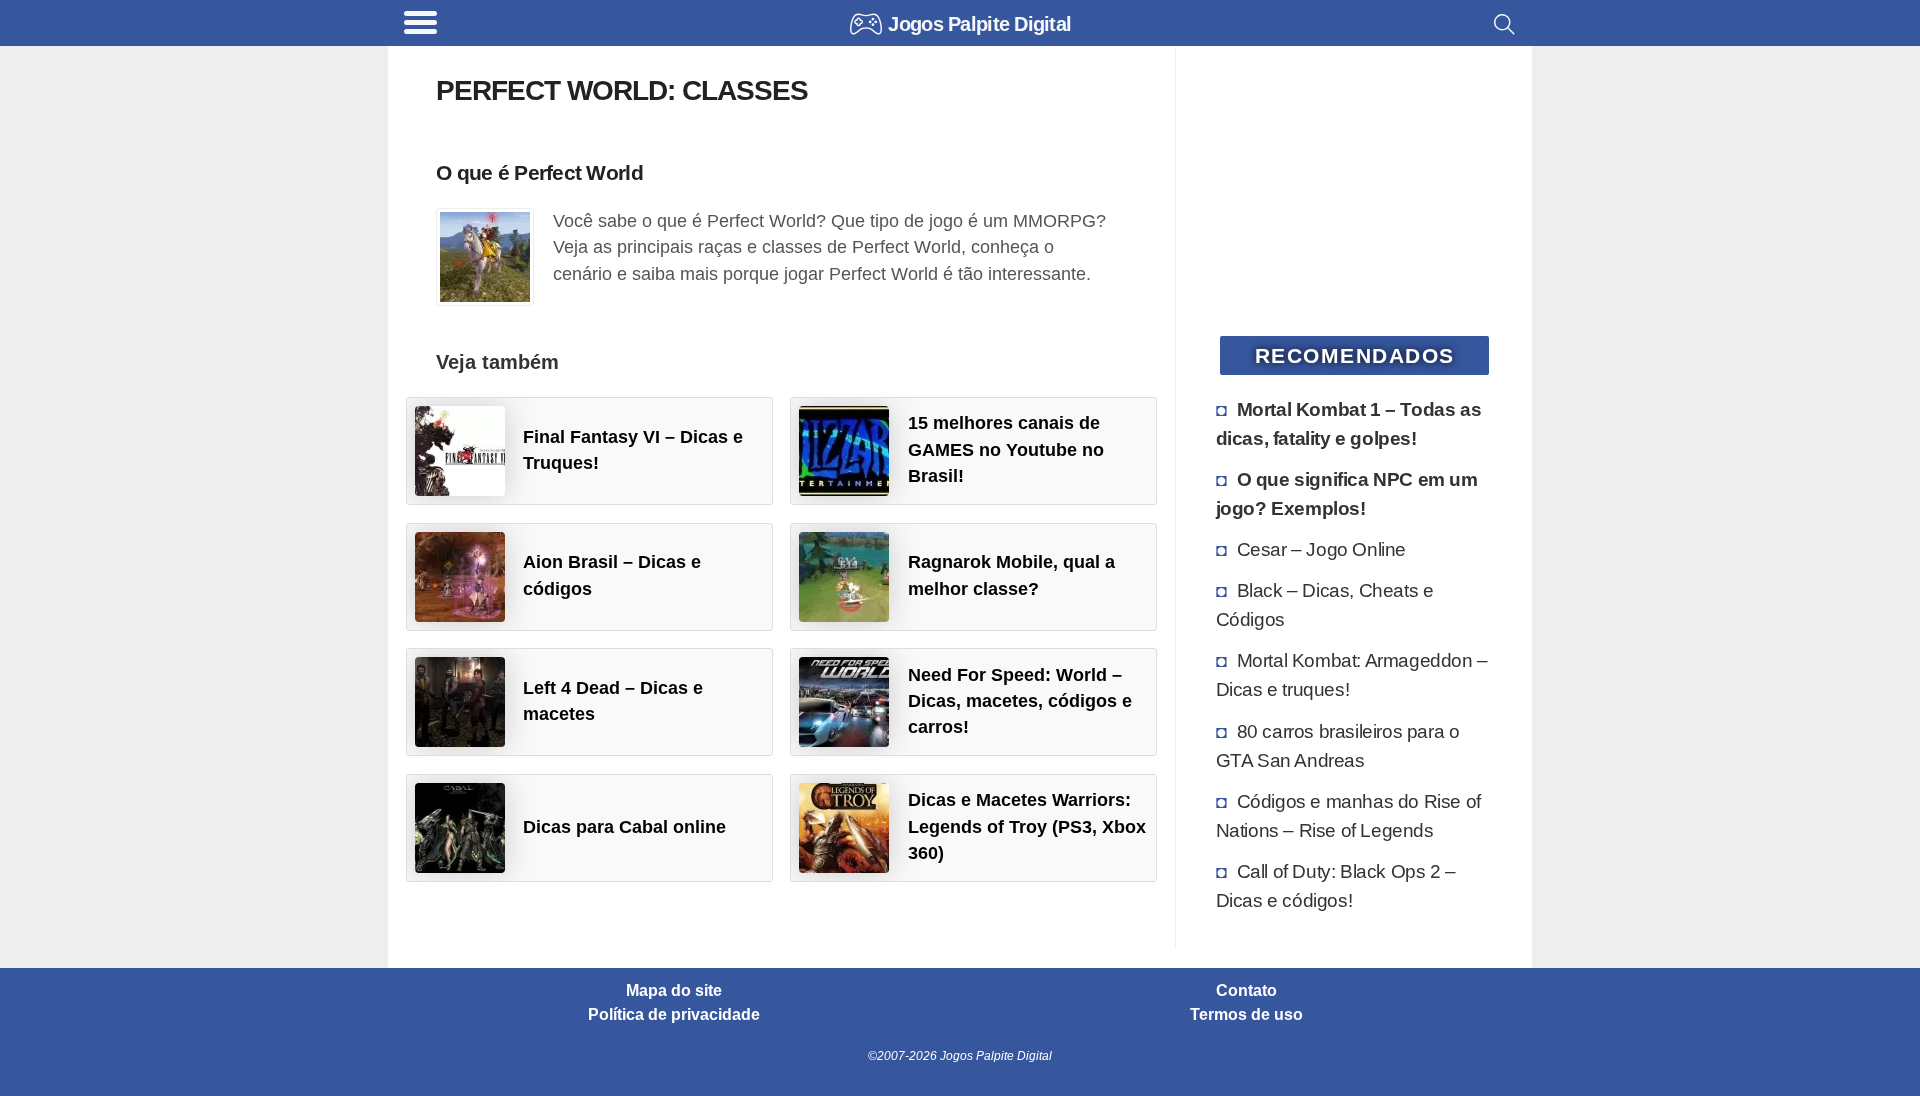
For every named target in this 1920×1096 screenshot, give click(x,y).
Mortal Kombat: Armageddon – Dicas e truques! (1352, 674)
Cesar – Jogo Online (1321, 549)
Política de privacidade (674, 1015)
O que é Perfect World (539, 172)
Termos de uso (1246, 1015)
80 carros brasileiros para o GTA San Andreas (1338, 745)
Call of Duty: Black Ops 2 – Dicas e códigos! (1336, 885)
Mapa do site (674, 991)
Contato (1246, 991)
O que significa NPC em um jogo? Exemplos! (1347, 493)
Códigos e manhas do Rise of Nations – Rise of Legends (1348, 815)
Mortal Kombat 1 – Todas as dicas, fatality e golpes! (1349, 423)
